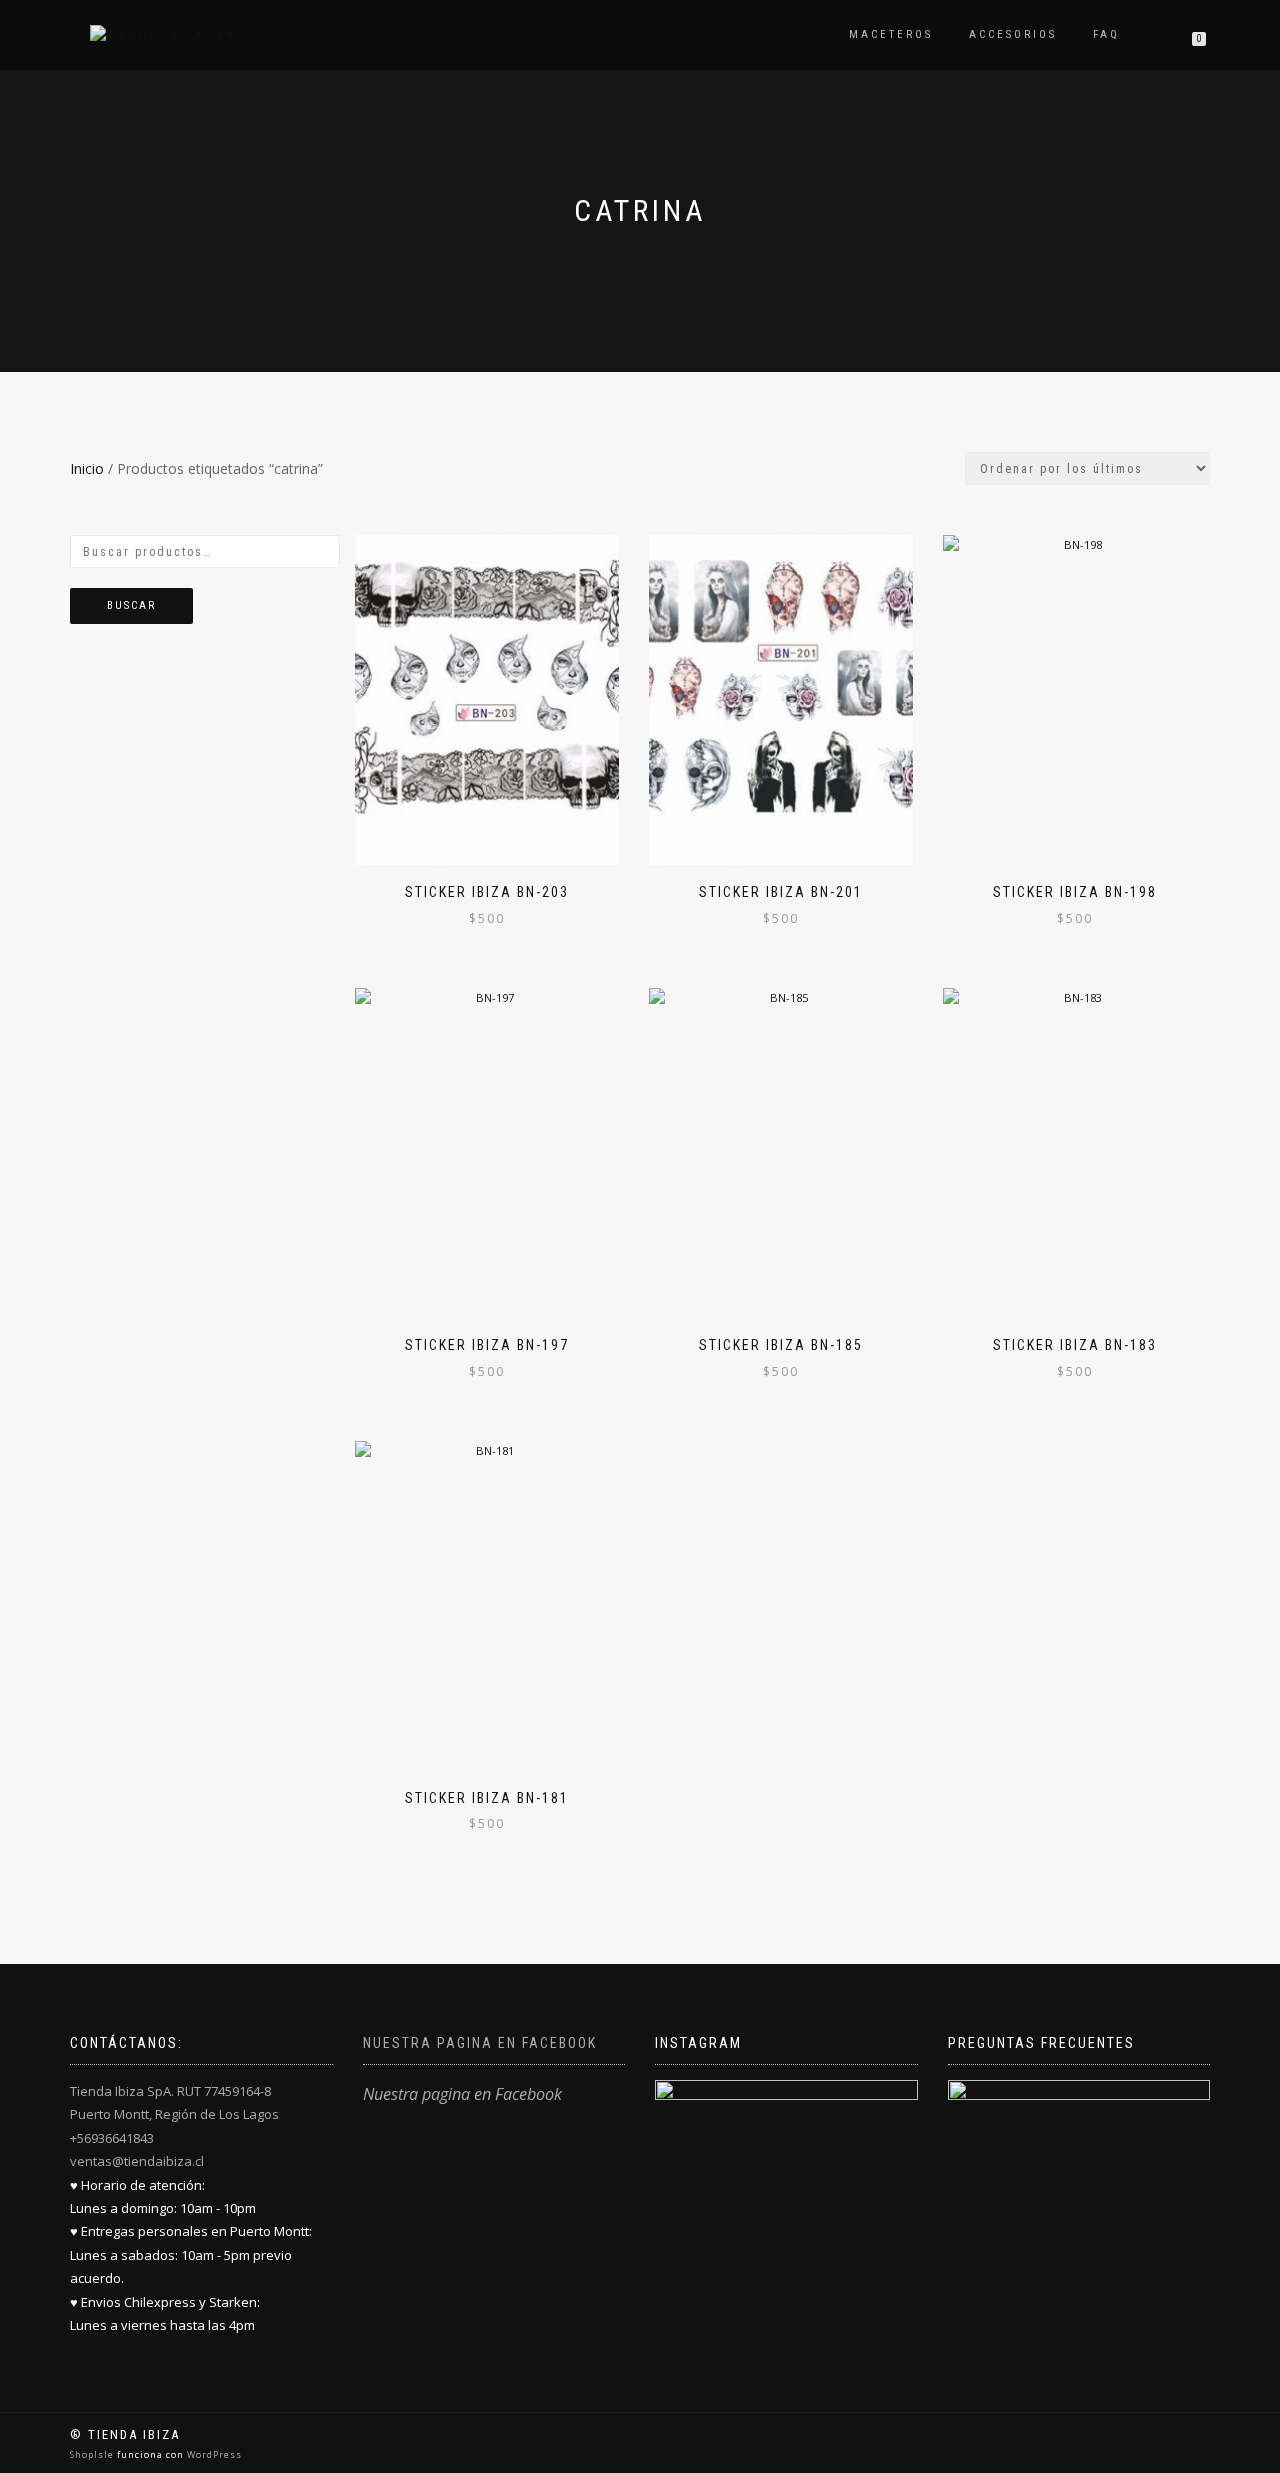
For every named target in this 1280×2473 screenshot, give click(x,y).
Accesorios (1013, 34)
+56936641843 (112, 2138)
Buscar (131, 605)
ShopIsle (93, 2454)
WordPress (213, 2454)
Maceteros (891, 34)
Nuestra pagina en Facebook (480, 2043)
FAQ (1106, 34)
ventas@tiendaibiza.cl (137, 2161)
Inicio (87, 468)
